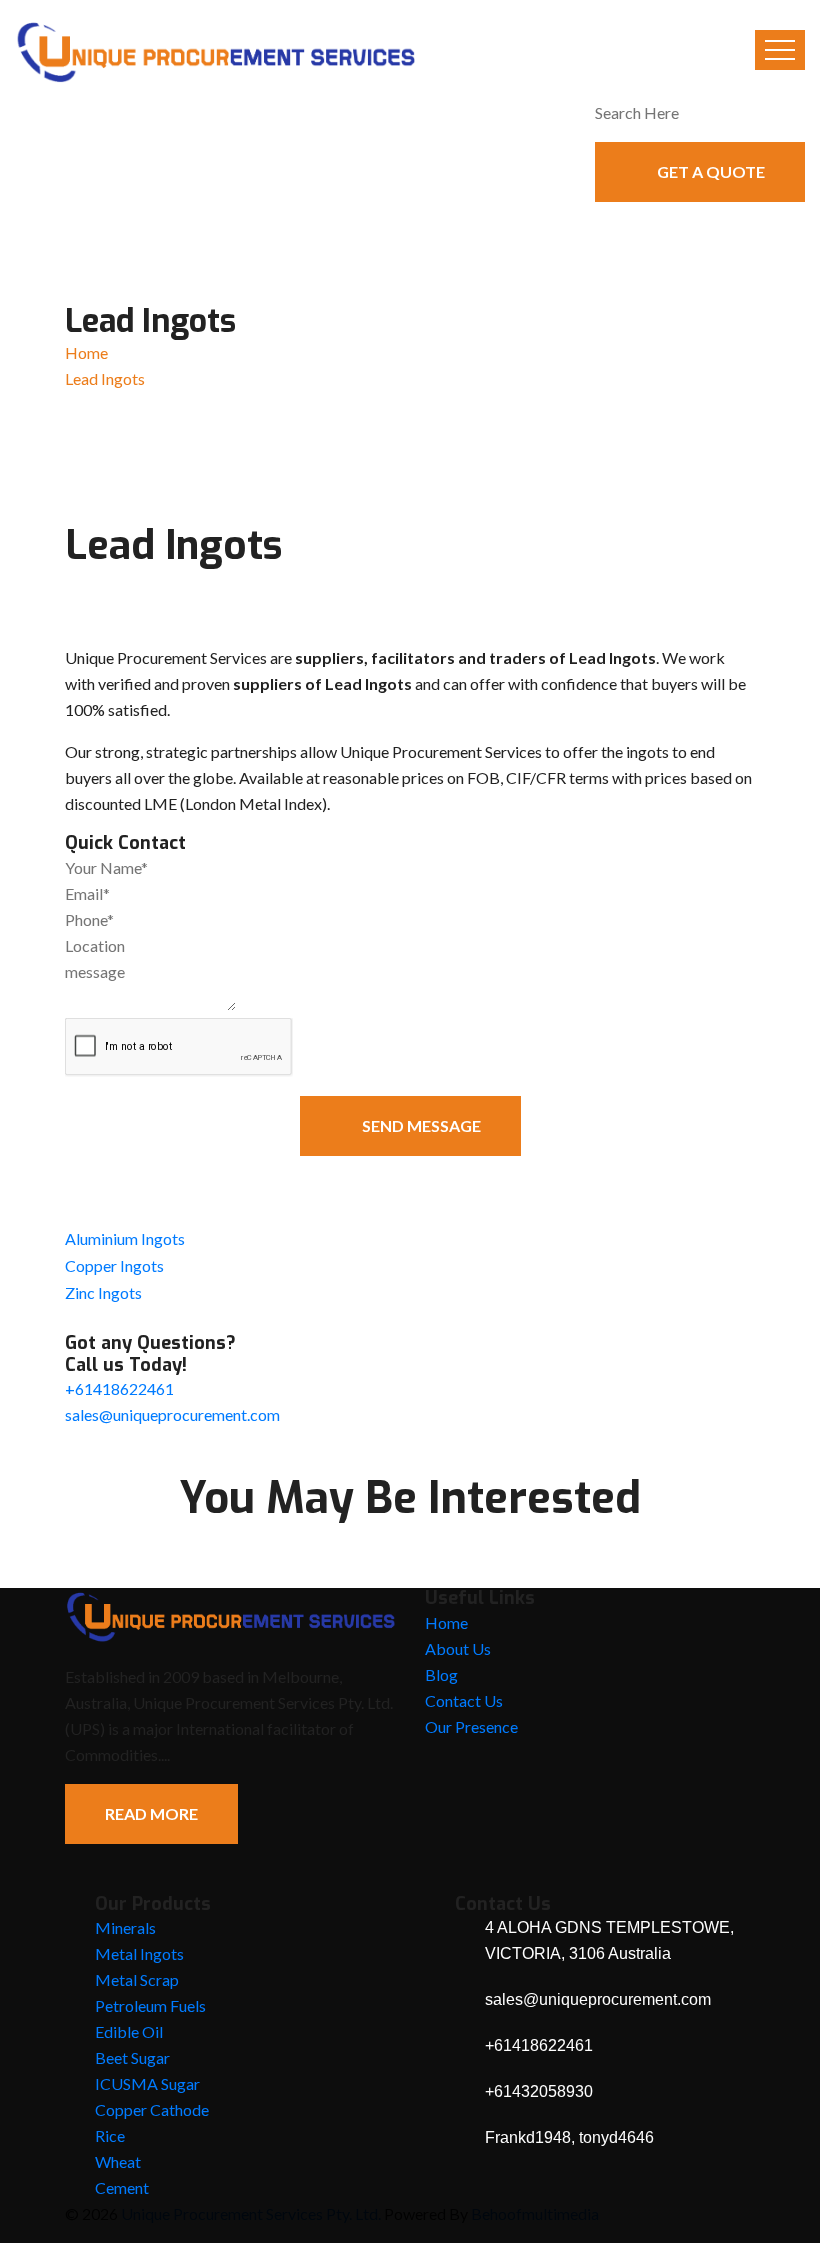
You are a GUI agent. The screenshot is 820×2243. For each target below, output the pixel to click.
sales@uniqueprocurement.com (172, 1414)
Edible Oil (129, 2031)
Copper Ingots (114, 1265)
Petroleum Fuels (150, 2005)
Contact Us (464, 1700)
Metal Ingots (139, 1953)
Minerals (125, 1927)
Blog (441, 1674)
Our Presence (471, 1726)
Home (86, 352)
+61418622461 (119, 1388)
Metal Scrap (137, 1979)
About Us (458, 1648)
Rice (110, 2135)
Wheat (118, 2161)
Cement (122, 2187)
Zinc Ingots (103, 1292)
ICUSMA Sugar (147, 2083)
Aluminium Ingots (125, 1238)
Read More (151, 1813)
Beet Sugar (132, 2057)
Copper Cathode (152, 2109)
